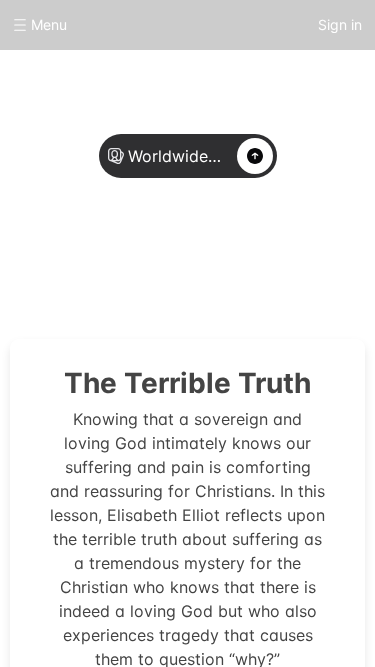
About (124, 262)
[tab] (124, 263)
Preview (252, 262)
